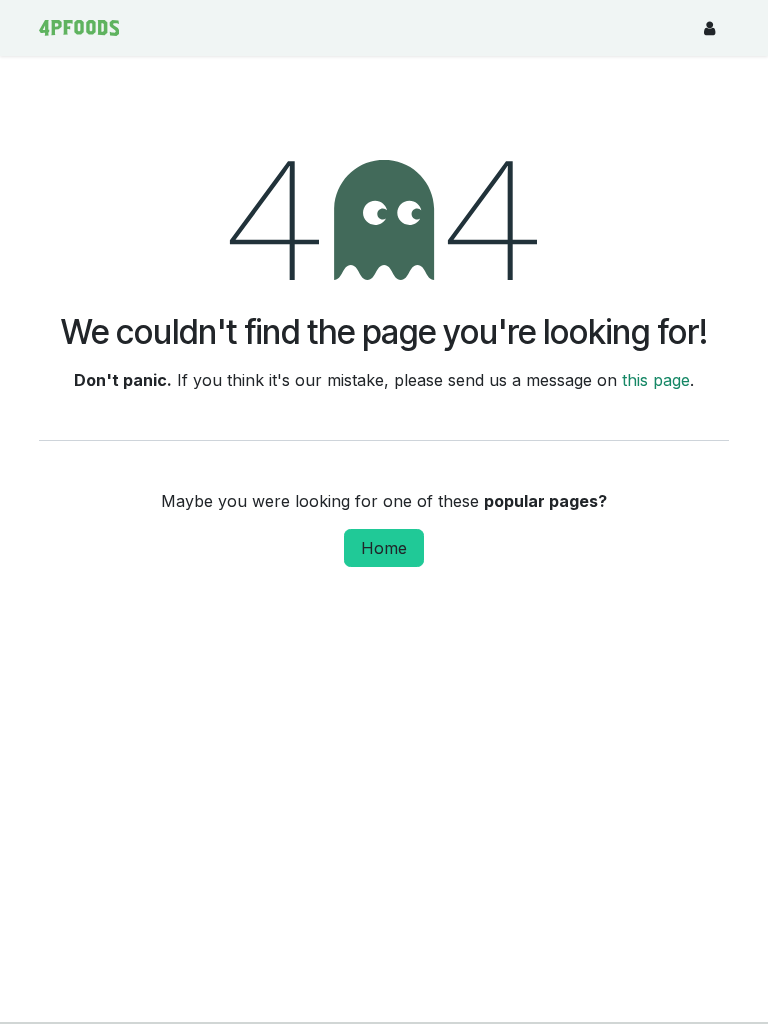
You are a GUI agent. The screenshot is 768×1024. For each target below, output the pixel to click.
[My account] (709, 28)
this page (656, 380)
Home (384, 548)
